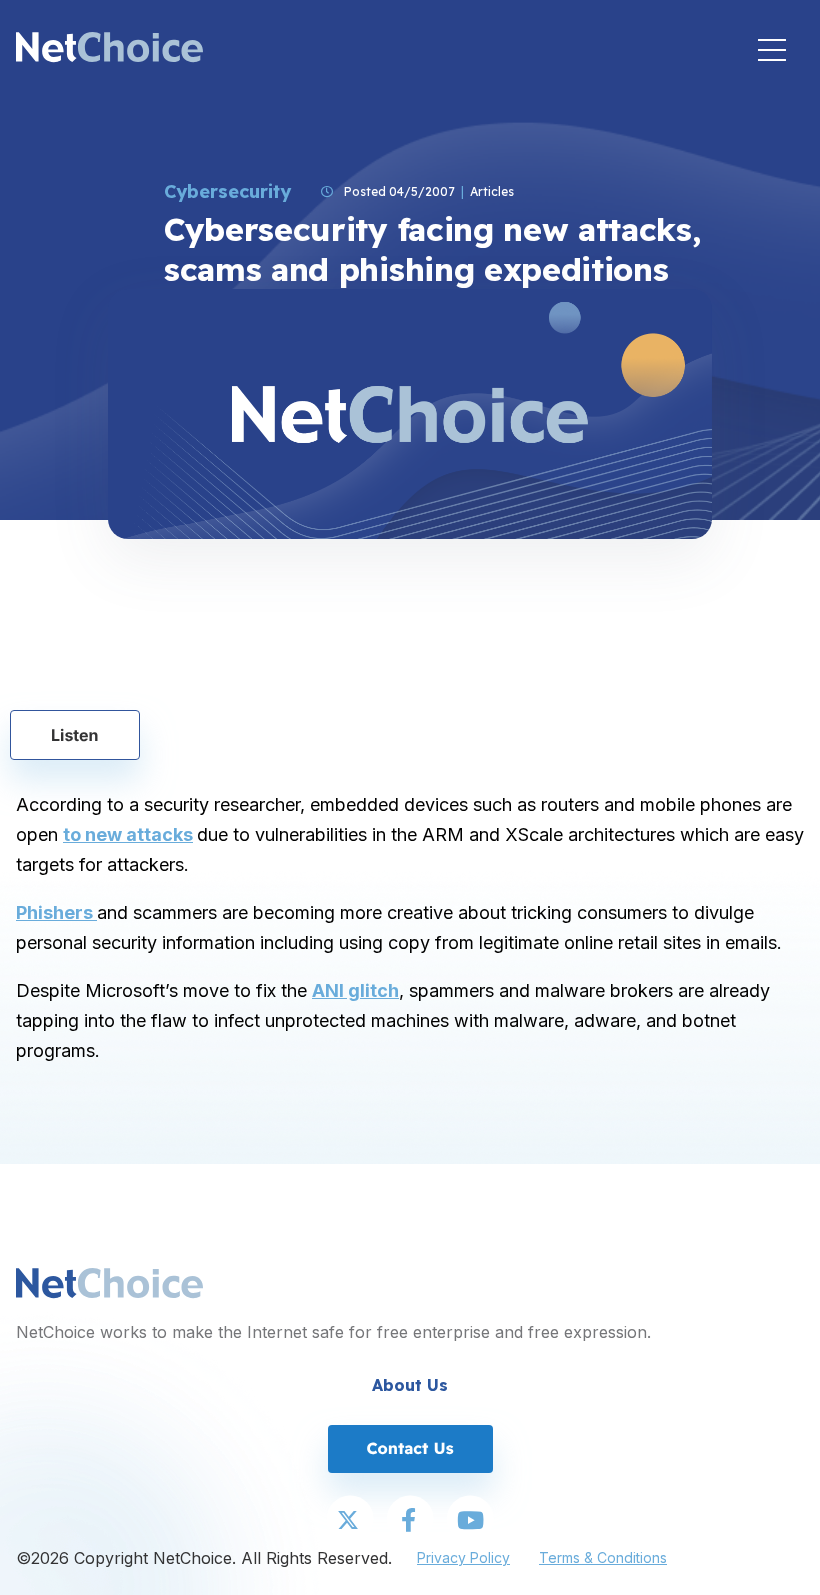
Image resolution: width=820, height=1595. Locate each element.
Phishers (56, 912)
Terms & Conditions (603, 1557)
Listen (75, 735)
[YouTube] (470, 1521)
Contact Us (409, 1448)
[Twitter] (350, 1521)
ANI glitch (355, 990)
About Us (410, 1385)
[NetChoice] (109, 49)
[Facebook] (410, 1521)
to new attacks (128, 834)
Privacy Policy (463, 1557)
